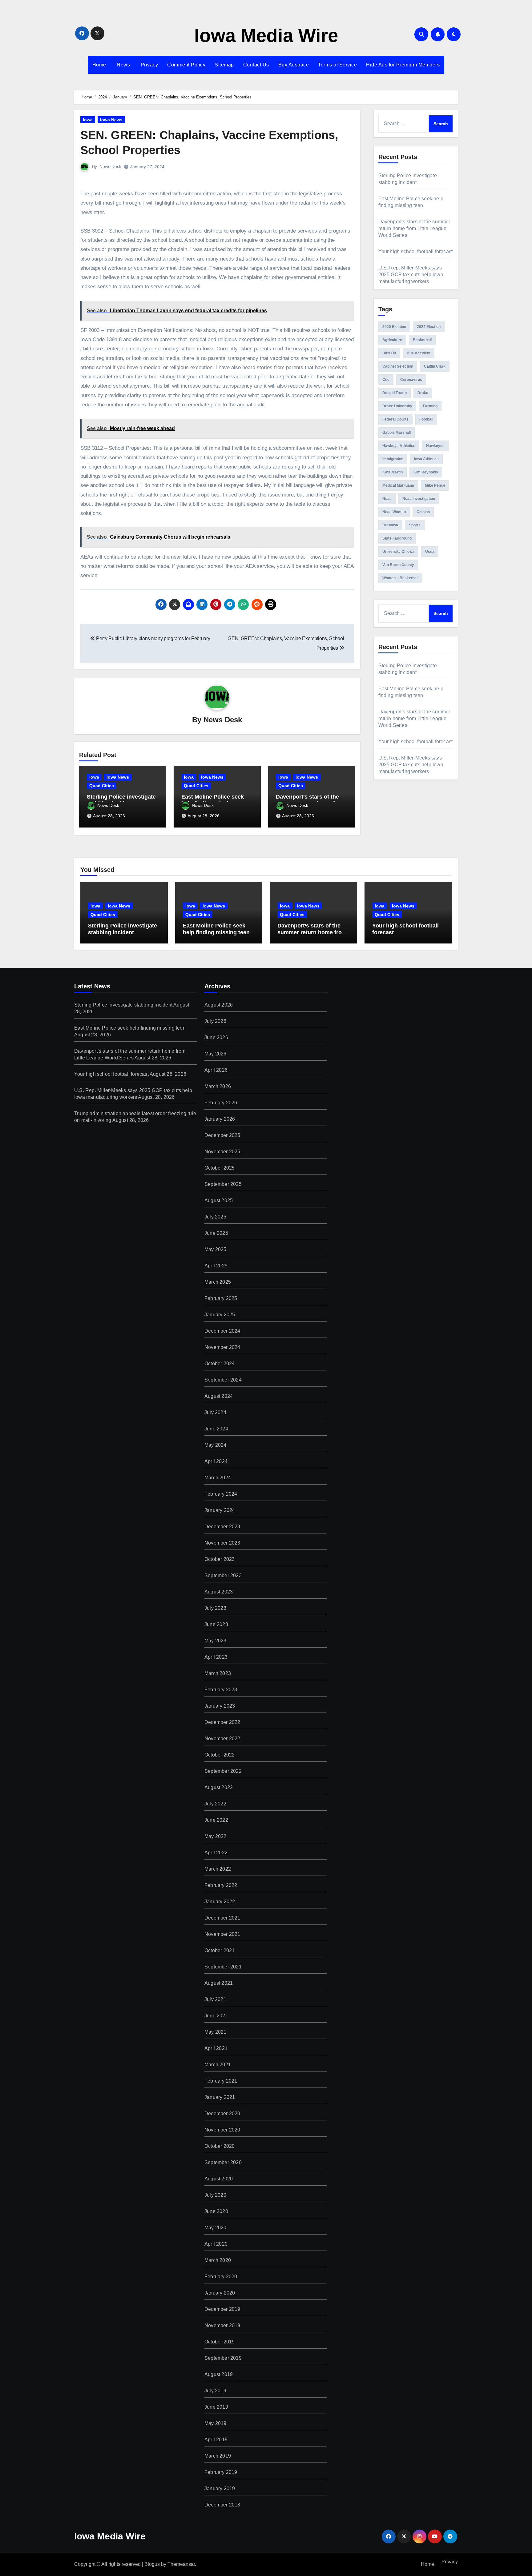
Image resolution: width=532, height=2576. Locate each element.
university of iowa (398, 552)
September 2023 (223, 1575)
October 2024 (220, 1364)
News (123, 65)
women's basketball (400, 578)
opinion (423, 512)
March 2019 (218, 2456)
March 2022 (218, 1869)
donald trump (395, 393)
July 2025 (215, 1217)
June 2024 (216, 1429)
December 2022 (222, 1722)
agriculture (392, 340)
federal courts (395, 419)
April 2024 (216, 1461)
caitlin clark (435, 366)
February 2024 (221, 1494)
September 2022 (223, 1771)
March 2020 (218, 2260)
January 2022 (220, 1902)
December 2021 (222, 1918)
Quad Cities (102, 786)
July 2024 (215, 1412)
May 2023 (216, 1641)
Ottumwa (390, 525)
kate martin (393, 472)
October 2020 (220, 2146)
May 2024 (216, 1445)
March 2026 (218, 1086)
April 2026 (216, 1070)
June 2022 (216, 1820)
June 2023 (216, 1624)
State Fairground (397, 538)
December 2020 (222, 2113)
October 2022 (220, 1755)
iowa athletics (426, 459)
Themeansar (181, 2564)
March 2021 (218, 2065)
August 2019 (219, 2374)
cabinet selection (398, 366)
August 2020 (219, 2179)
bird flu (389, 353)
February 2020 (221, 2277)
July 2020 (215, 2195)
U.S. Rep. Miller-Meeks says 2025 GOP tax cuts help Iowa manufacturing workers (411, 275)
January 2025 (220, 1315)
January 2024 (220, 1510)
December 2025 (222, 1135)
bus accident (419, 353)
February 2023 (221, 1690)
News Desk (110, 166)
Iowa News (111, 120)
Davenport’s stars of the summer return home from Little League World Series (414, 228)
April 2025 (216, 1266)
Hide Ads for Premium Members (403, 65)
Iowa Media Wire (266, 36)
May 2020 (216, 2228)
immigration (393, 459)
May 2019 (216, 2423)
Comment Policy (186, 65)
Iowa (88, 120)
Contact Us (256, 65)
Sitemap (224, 65)
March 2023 (218, 1673)
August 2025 (219, 1200)
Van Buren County (398, 565)
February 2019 (221, 2472)
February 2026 (221, 1103)
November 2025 (222, 1152)
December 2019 (222, 2309)
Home (99, 65)
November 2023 (222, 1543)
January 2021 (220, 2097)
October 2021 (220, 1950)
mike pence (435, 485)
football (426, 419)
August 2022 (219, 1787)
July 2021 (215, 1999)
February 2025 (221, 1298)
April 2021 (216, 2048)
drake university (397, 406)
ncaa (387, 499)
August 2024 (219, 1396)
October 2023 (220, 1559)
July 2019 (215, 2391)
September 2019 (223, 2358)
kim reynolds (426, 472)
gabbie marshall (397, 433)
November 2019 (222, 2325)
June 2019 (216, 2407)
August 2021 (219, 1983)
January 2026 (220, 1119)
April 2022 (216, 1853)
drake (423, 393)
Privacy (149, 65)
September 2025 (223, 1184)
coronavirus (411, 380)
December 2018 (222, 2505)
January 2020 (220, 2293)
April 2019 (216, 2440)
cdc (386, 380)
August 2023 (219, 1592)
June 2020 (216, 2211)
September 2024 (223, 1380)
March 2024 (218, 1478)
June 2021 (216, 2016)
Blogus (152, 2564)
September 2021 (223, 1967)
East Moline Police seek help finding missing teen (215, 800)
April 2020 (216, 2244)
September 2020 (223, 2162)
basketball (422, 340)
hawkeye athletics (399, 446)
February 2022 (221, 1885)
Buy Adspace (294, 65)
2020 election (394, 327)
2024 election (429, 327)
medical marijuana (398, 485)
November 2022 (222, 1739)
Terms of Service (337, 65)
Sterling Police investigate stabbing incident (121, 800)
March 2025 (218, 1282)
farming (430, 406)
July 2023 (215, 1608)
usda (430, 552)
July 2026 (215, 1021)
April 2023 (216, 1657)
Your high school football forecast (416, 251)
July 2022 (215, 1804)
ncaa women (394, 512)
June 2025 (216, 1233)
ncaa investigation (419, 499)
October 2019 (220, 2342)
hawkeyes (435, 446)
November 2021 (222, 1934)
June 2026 (216, 1037)
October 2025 (220, 1168)
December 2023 (222, 1527)
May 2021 (216, 2032)
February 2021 (221, 2081)
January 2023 (220, 1706)
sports (415, 525)
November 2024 (222, 1347)
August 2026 (219, 1005)
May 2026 (216, 1054)
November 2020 (222, 2130)
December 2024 (222, 1331)
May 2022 (216, 1836)
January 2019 (220, 2488)
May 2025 (216, 1249)
